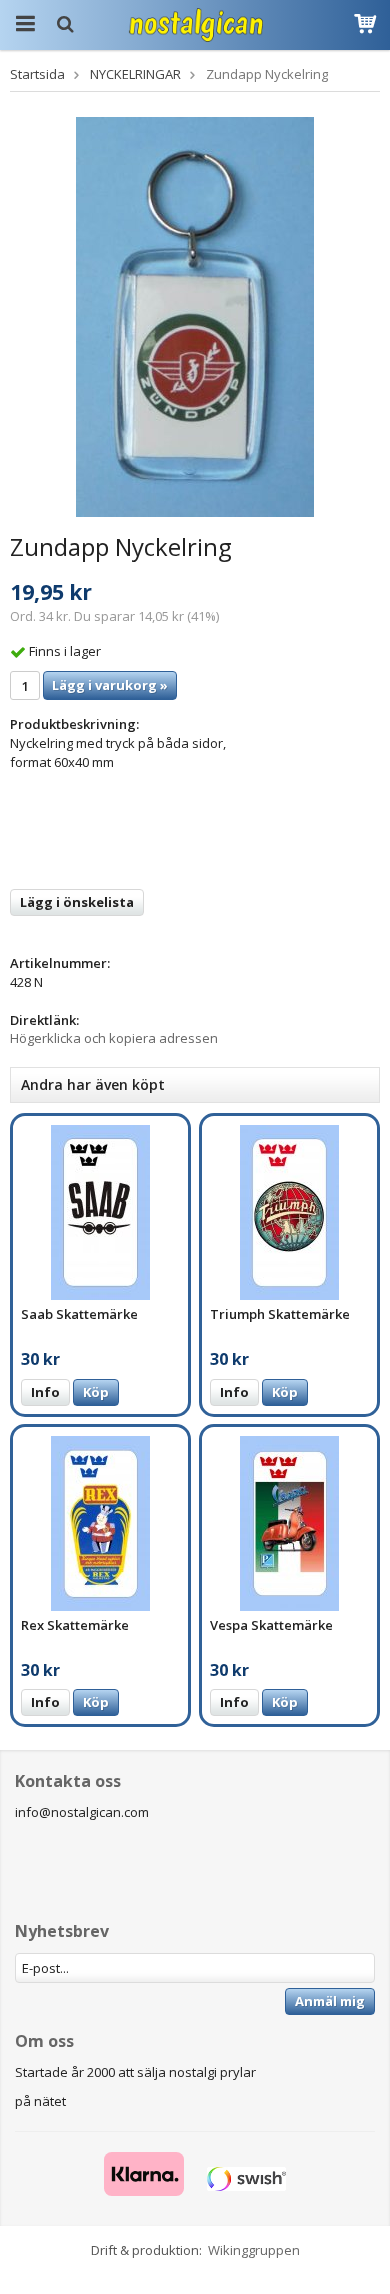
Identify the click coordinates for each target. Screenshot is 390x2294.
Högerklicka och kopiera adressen (114, 1038)
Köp (96, 1392)
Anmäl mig (330, 2001)
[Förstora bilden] (195, 315)
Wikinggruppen (254, 2250)
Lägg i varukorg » (110, 685)
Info (45, 1392)
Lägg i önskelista (77, 902)
